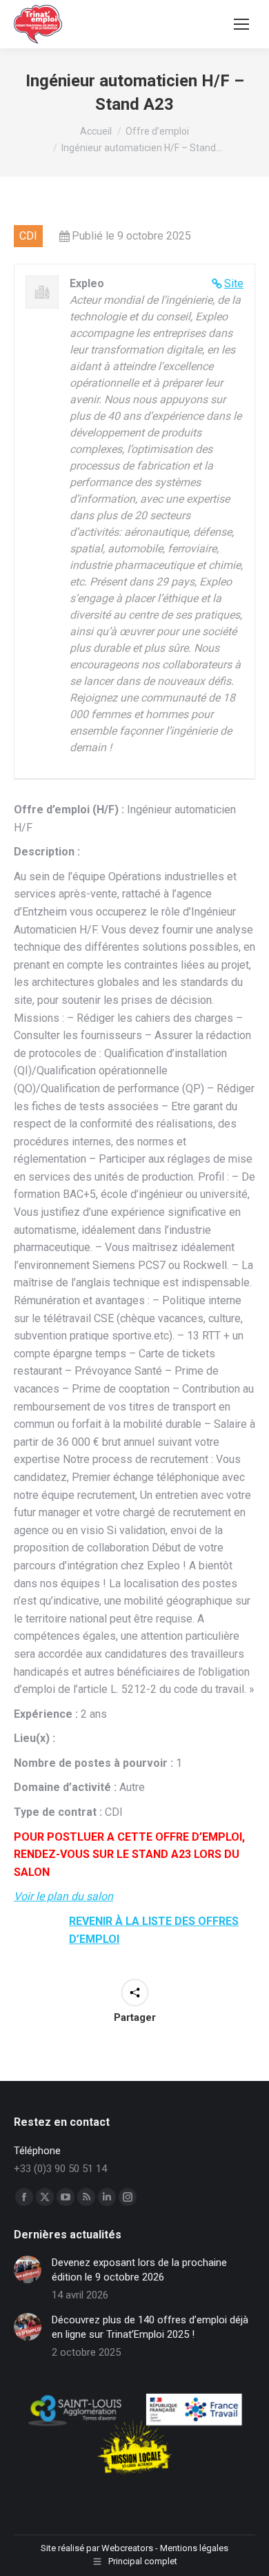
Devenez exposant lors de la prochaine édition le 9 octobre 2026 (139, 2270)
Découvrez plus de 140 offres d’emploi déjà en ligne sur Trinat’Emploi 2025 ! (150, 2327)
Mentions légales (194, 2548)
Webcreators (127, 2548)
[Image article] (28, 2269)
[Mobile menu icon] (241, 24)
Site (234, 283)
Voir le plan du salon (63, 1896)
